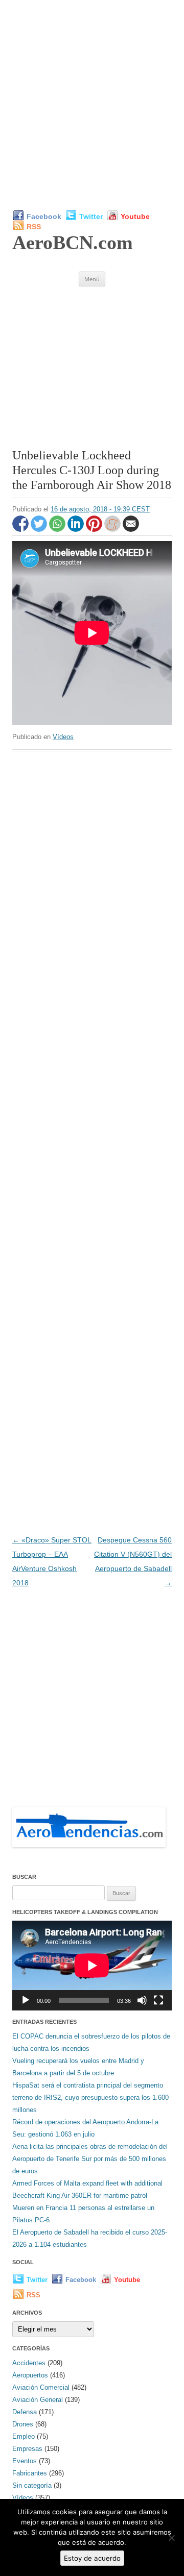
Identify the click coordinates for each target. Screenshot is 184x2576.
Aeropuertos (30, 2375)
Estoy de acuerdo (92, 2558)
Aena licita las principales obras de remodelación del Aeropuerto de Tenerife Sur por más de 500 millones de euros (90, 2159)
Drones (23, 2424)
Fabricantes (30, 2473)
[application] (92, 1966)
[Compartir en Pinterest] (95, 529)
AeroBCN (73, 242)
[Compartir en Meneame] (113, 529)
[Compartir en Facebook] (21, 529)
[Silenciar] (142, 2000)
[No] (171, 2538)
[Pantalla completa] (158, 2000)
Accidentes (29, 2363)
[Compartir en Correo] (131, 529)
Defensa (25, 2412)
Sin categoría (32, 2485)
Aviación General (38, 2400)
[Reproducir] (26, 2000)
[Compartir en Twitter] (40, 529)
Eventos (25, 2461)
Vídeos (63, 737)
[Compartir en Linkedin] (77, 529)
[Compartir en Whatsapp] (58, 529)
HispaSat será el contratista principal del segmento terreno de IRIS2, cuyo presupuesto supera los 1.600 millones (90, 2097)
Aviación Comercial (41, 2387)
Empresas (27, 2449)
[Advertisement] (92, 105)
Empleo (24, 2436)
